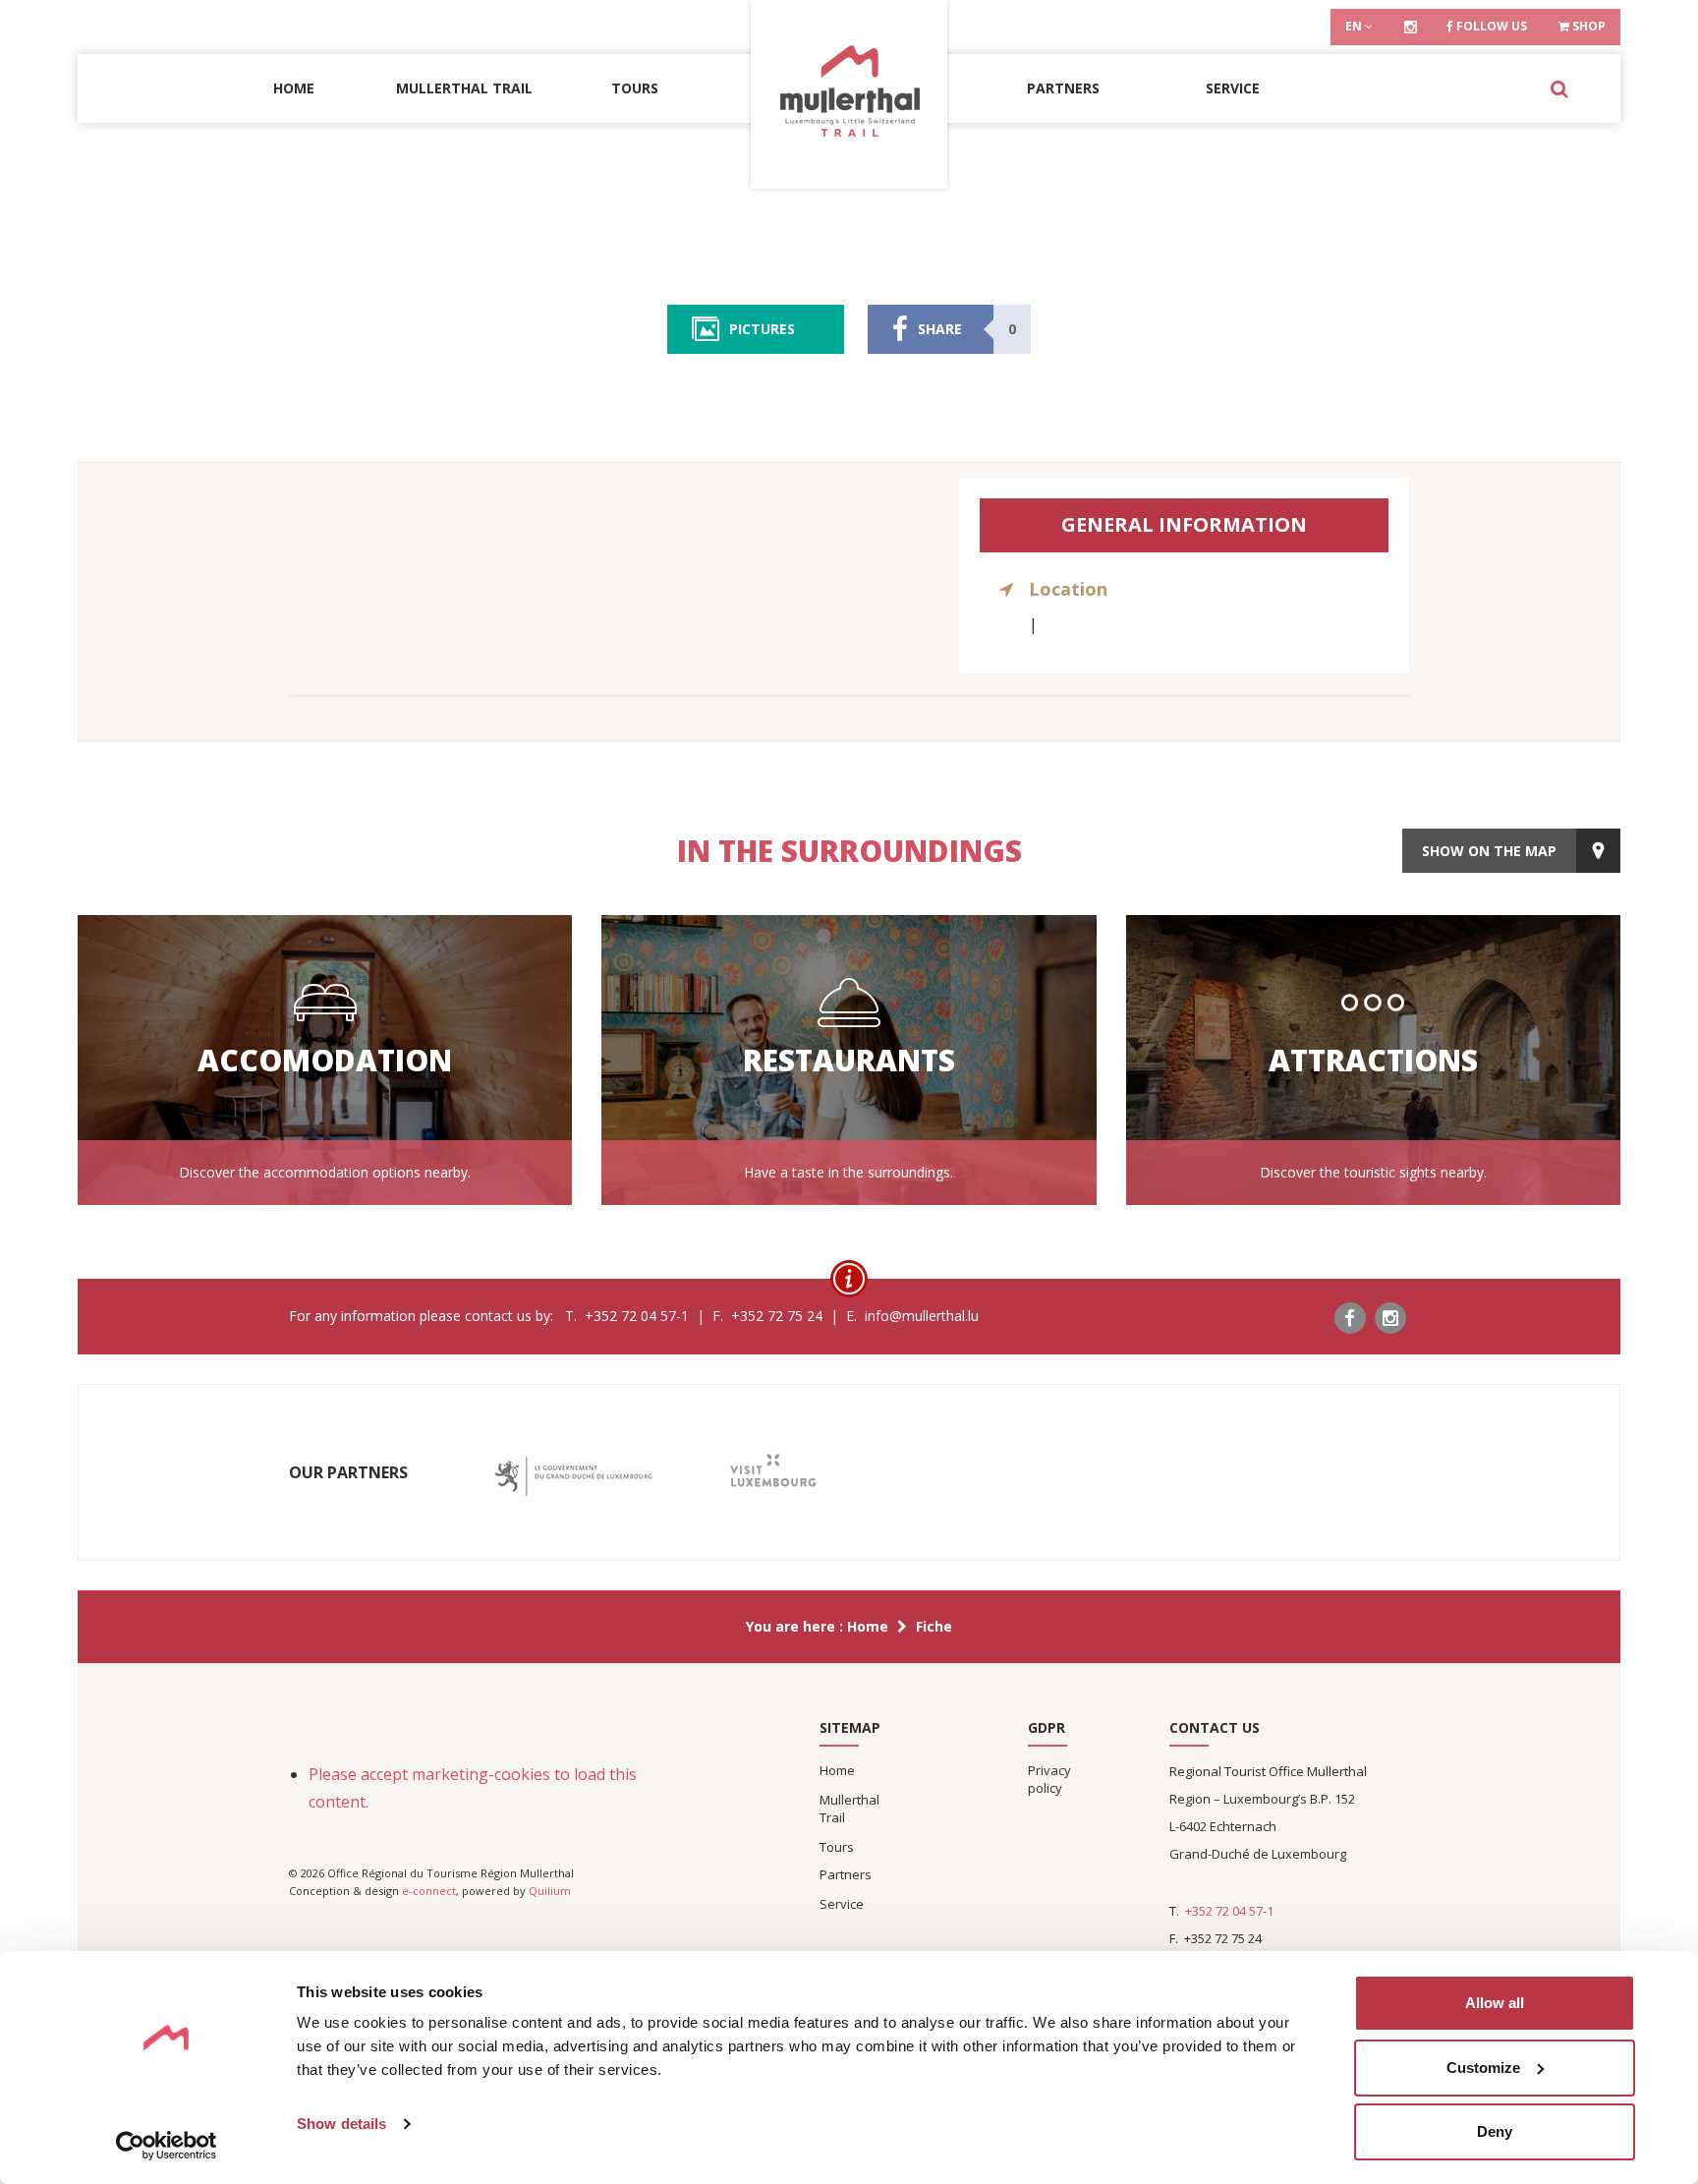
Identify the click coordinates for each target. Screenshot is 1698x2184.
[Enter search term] (1559, 88)
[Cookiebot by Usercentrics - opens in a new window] (167, 2146)
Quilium (550, 1891)
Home (294, 88)
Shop (1587, 26)
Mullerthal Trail (464, 88)
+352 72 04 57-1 (1229, 1911)
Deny (1495, 2131)
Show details (341, 2124)
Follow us (1490, 26)
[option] (573, 1477)
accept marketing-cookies (455, 1774)
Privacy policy (1049, 1779)
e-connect (429, 1891)
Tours (635, 88)
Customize (1483, 2068)
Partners (1063, 88)
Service (1233, 88)
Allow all (1495, 2003)
